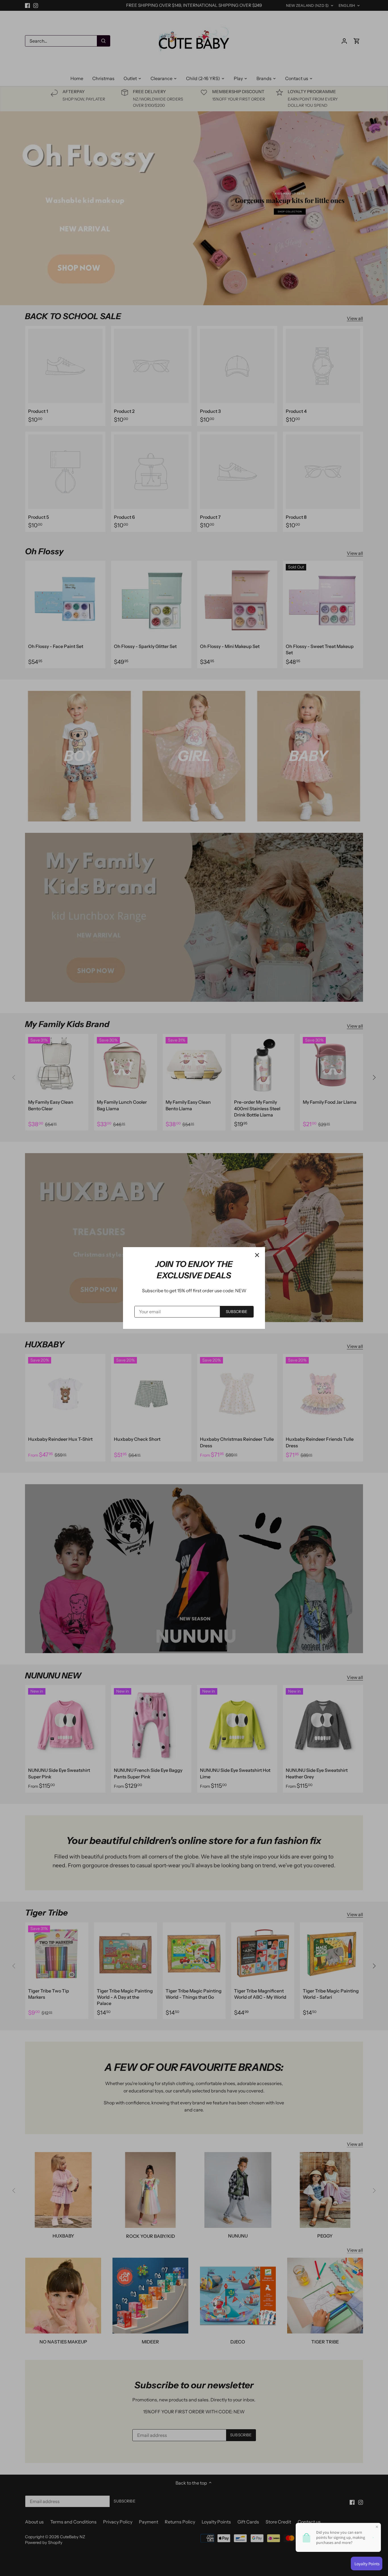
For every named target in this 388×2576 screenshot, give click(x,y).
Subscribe (237, 1312)
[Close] (257, 1255)
